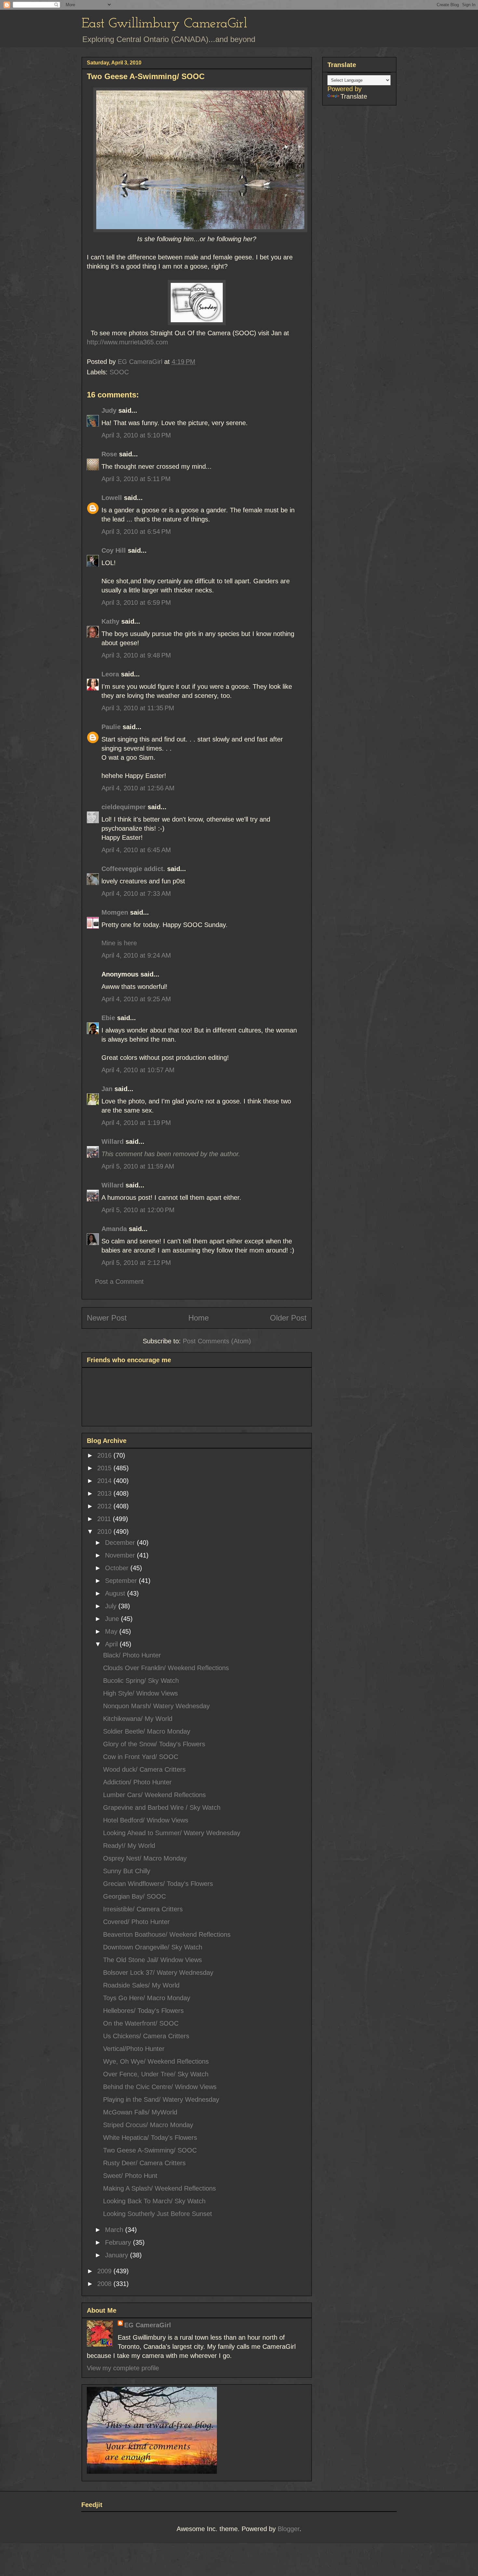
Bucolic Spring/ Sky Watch (141, 1681)
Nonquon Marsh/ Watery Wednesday (156, 1706)
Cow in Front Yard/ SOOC (141, 1757)
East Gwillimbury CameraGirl (164, 24)
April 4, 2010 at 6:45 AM (136, 850)
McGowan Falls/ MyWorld (140, 2112)
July (112, 1606)
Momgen (115, 912)
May (112, 1631)
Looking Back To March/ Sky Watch (154, 2201)
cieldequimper (124, 807)
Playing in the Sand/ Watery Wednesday (161, 2099)
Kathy (110, 621)
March (115, 2230)
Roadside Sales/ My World (141, 1985)
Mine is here (119, 943)
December (121, 1543)
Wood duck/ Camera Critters (144, 1769)
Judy (109, 410)
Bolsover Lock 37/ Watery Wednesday (158, 1973)
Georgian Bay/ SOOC (134, 1896)
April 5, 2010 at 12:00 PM (138, 1210)
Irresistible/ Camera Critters (143, 1909)
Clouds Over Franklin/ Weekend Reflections (166, 1668)
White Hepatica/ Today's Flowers (150, 2138)
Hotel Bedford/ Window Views (146, 1820)
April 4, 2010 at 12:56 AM (138, 788)
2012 (105, 1506)
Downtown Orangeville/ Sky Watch (153, 1947)
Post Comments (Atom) (217, 1341)
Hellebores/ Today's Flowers (143, 2011)
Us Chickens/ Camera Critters (146, 2036)
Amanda (114, 1229)
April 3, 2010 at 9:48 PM (136, 655)
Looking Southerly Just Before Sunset (158, 2214)
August (116, 1593)
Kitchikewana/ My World (138, 1719)
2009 (105, 2271)
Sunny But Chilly (127, 1871)
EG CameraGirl (148, 2325)
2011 (105, 1519)
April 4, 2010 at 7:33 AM (136, 893)
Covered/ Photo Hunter (136, 1922)
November (121, 1555)
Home (199, 1318)
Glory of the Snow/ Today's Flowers (154, 1744)
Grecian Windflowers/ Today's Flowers (158, 1884)
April (112, 1644)
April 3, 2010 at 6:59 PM (136, 602)
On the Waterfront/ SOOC (141, 2023)
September (122, 1581)
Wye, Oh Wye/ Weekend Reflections (156, 2061)
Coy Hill (114, 550)
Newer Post (107, 1318)
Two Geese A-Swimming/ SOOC (150, 2150)
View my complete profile (123, 2368)
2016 (105, 1455)
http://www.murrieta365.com (127, 342)
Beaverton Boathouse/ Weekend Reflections (167, 1934)
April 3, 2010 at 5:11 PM (136, 479)
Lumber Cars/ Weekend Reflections (154, 1795)
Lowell (112, 498)
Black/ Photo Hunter (132, 1655)
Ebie (108, 1018)
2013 (105, 1493)
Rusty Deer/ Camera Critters (144, 2163)
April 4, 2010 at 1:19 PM (136, 1123)
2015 (105, 1468)
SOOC (119, 372)
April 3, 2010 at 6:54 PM (136, 532)
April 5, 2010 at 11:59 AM (138, 1166)
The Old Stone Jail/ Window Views (153, 1960)
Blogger (289, 2529)
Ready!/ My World (129, 1846)
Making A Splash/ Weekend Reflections (159, 2188)
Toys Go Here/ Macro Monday (147, 1998)
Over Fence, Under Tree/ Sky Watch (156, 2074)
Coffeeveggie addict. (133, 869)
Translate (354, 96)
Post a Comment (119, 1281)
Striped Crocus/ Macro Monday (148, 2125)
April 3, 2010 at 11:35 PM (138, 708)
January (118, 2255)
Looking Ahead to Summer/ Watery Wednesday (172, 1833)
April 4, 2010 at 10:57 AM (138, 1070)
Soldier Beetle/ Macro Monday (147, 1731)
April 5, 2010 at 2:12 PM (136, 1263)
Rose (109, 454)
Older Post (288, 1318)
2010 (105, 1531)
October (118, 1568)
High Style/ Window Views (140, 1693)
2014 (105, 1481)
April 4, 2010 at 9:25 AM (136, 999)
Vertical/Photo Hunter (134, 2049)
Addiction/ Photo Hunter (137, 1782)
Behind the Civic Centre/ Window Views (160, 2087)
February (119, 2242)
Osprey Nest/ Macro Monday (145, 1858)
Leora (110, 674)
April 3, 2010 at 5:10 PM (136, 435)
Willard (113, 1142)
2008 (105, 2284)
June (113, 1619)
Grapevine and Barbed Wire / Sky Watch (162, 1807)
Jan (107, 1089)
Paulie (111, 727)
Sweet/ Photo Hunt (130, 2176)
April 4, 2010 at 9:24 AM (136, 955)
